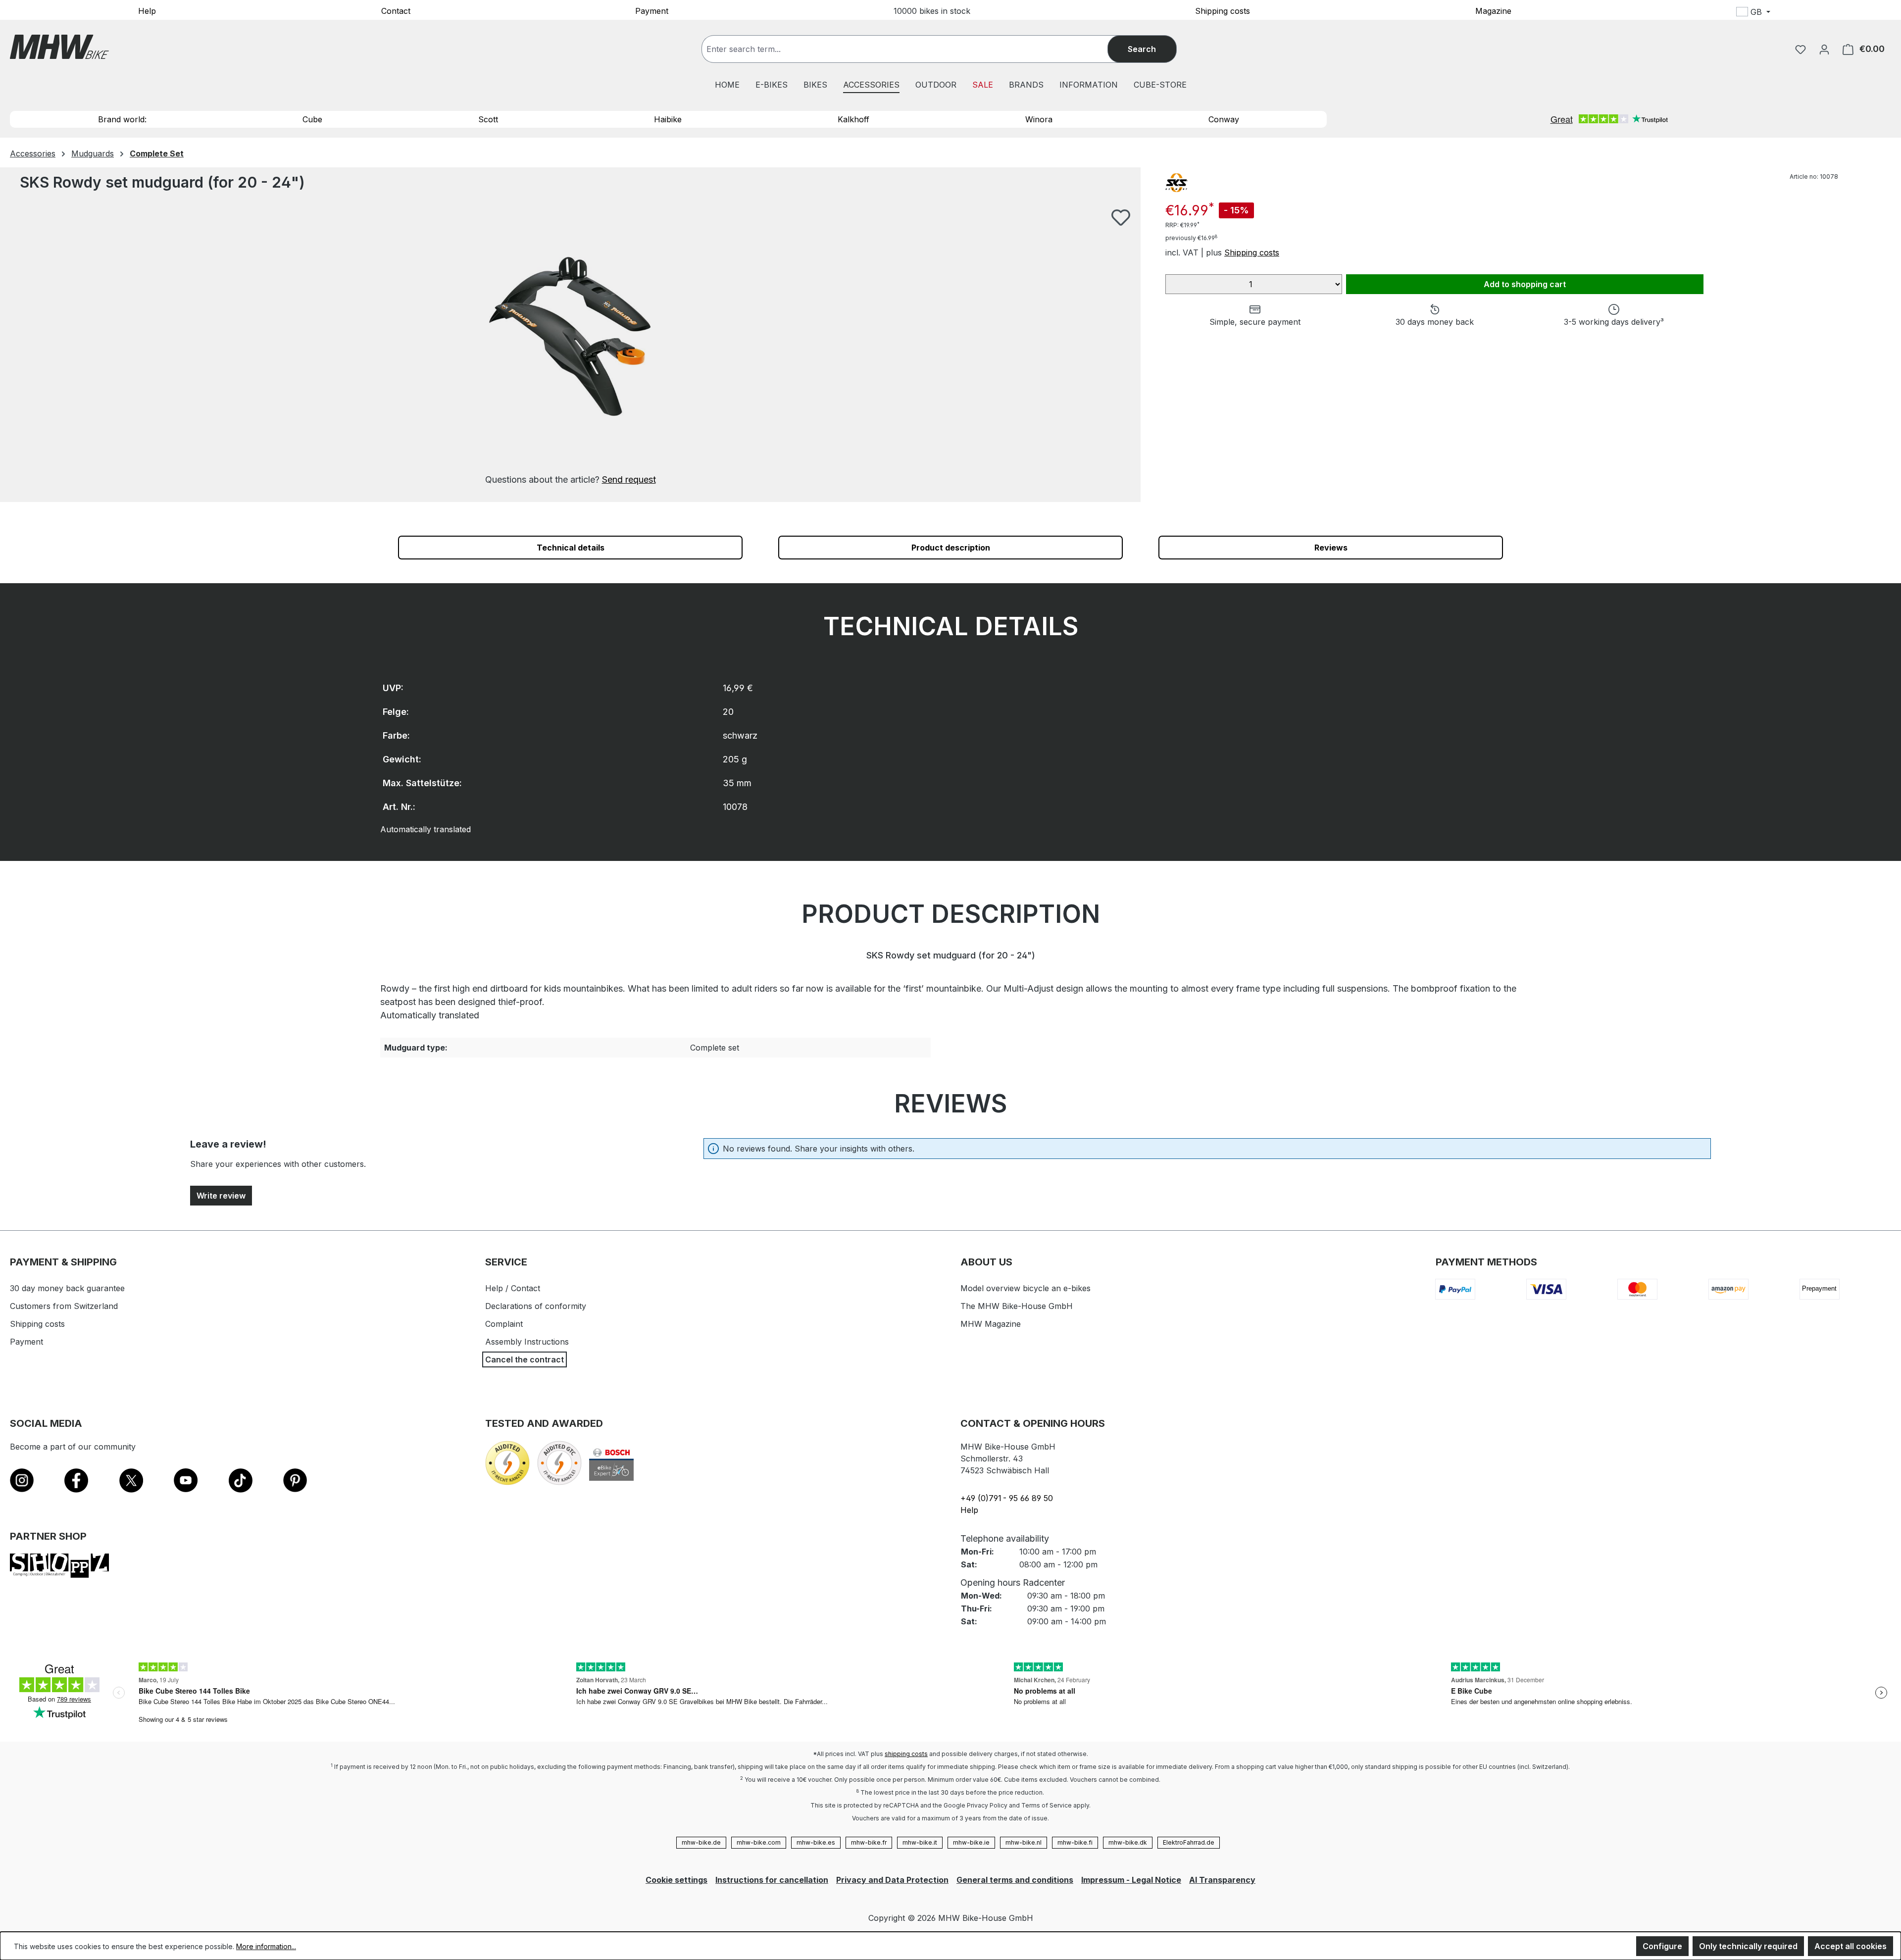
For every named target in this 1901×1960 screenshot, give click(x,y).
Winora (1039, 119)
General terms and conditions (1015, 1880)
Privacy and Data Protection (892, 1880)
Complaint (504, 1324)
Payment (652, 10)
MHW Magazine (991, 1324)
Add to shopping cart (1525, 284)
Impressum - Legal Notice (1131, 1880)
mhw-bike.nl (1024, 1842)
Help (147, 10)
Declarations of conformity (536, 1306)
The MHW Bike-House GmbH (1017, 1306)
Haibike (668, 119)
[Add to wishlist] (1121, 217)
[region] (570, 347)
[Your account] (1824, 49)
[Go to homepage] (59, 47)
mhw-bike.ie (971, 1842)
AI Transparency (1222, 1880)
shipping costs (906, 1754)
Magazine (1493, 10)
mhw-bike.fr (869, 1842)
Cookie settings (676, 1880)
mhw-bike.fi (1075, 1842)
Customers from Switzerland (64, 1306)
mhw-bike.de (701, 1842)
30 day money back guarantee (67, 1288)
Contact (396, 10)
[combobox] (915, 49)
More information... (266, 1946)
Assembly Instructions (527, 1342)
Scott (488, 119)
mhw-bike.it (920, 1842)
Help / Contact (513, 1288)
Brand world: (122, 119)
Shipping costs (1223, 10)
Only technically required (1748, 1946)
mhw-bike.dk (1128, 1842)
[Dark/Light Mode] (1819, 13)
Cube (312, 119)
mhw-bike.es (816, 1842)
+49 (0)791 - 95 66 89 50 (1007, 1498)
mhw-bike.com (759, 1842)
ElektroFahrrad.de (1189, 1842)
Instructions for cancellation (772, 1880)
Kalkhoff (853, 119)
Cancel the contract (525, 1359)
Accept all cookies (1851, 1946)
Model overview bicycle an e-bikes (1026, 1288)
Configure (1662, 1946)
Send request (629, 479)
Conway (1224, 119)
